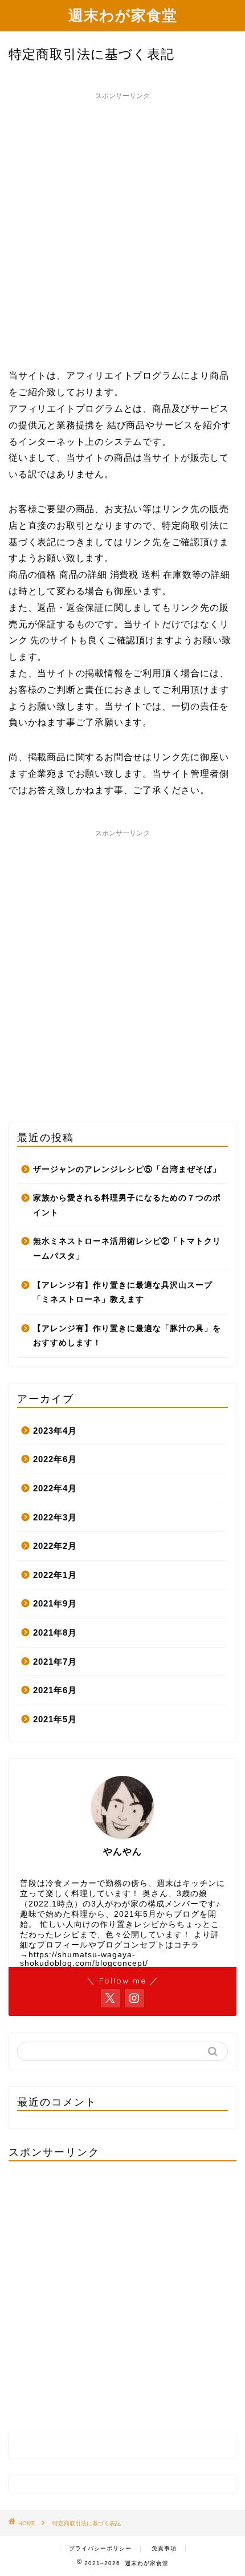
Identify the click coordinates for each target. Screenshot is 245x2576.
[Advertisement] (122, 228)
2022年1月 (55, 1575)
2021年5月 (55, 1719)
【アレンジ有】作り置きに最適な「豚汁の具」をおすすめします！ (127, 1336)
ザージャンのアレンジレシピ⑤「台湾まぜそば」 (127, 1169)
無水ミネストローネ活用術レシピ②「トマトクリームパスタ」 (127, 1249)
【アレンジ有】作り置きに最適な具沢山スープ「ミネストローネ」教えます (123, 1293)
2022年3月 (55, 1517)
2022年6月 (55, 1459)
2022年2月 (55, 1546)
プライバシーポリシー (100, 2548)
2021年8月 (55, 1632)
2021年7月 (55, 1662)
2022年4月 (55, 1488)
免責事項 (164, 2548)
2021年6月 (55, 1690)
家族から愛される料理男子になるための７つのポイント (127, 1205)
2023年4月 (55, 1431)
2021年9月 (55, 1603)
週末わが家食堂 (123, 15)
